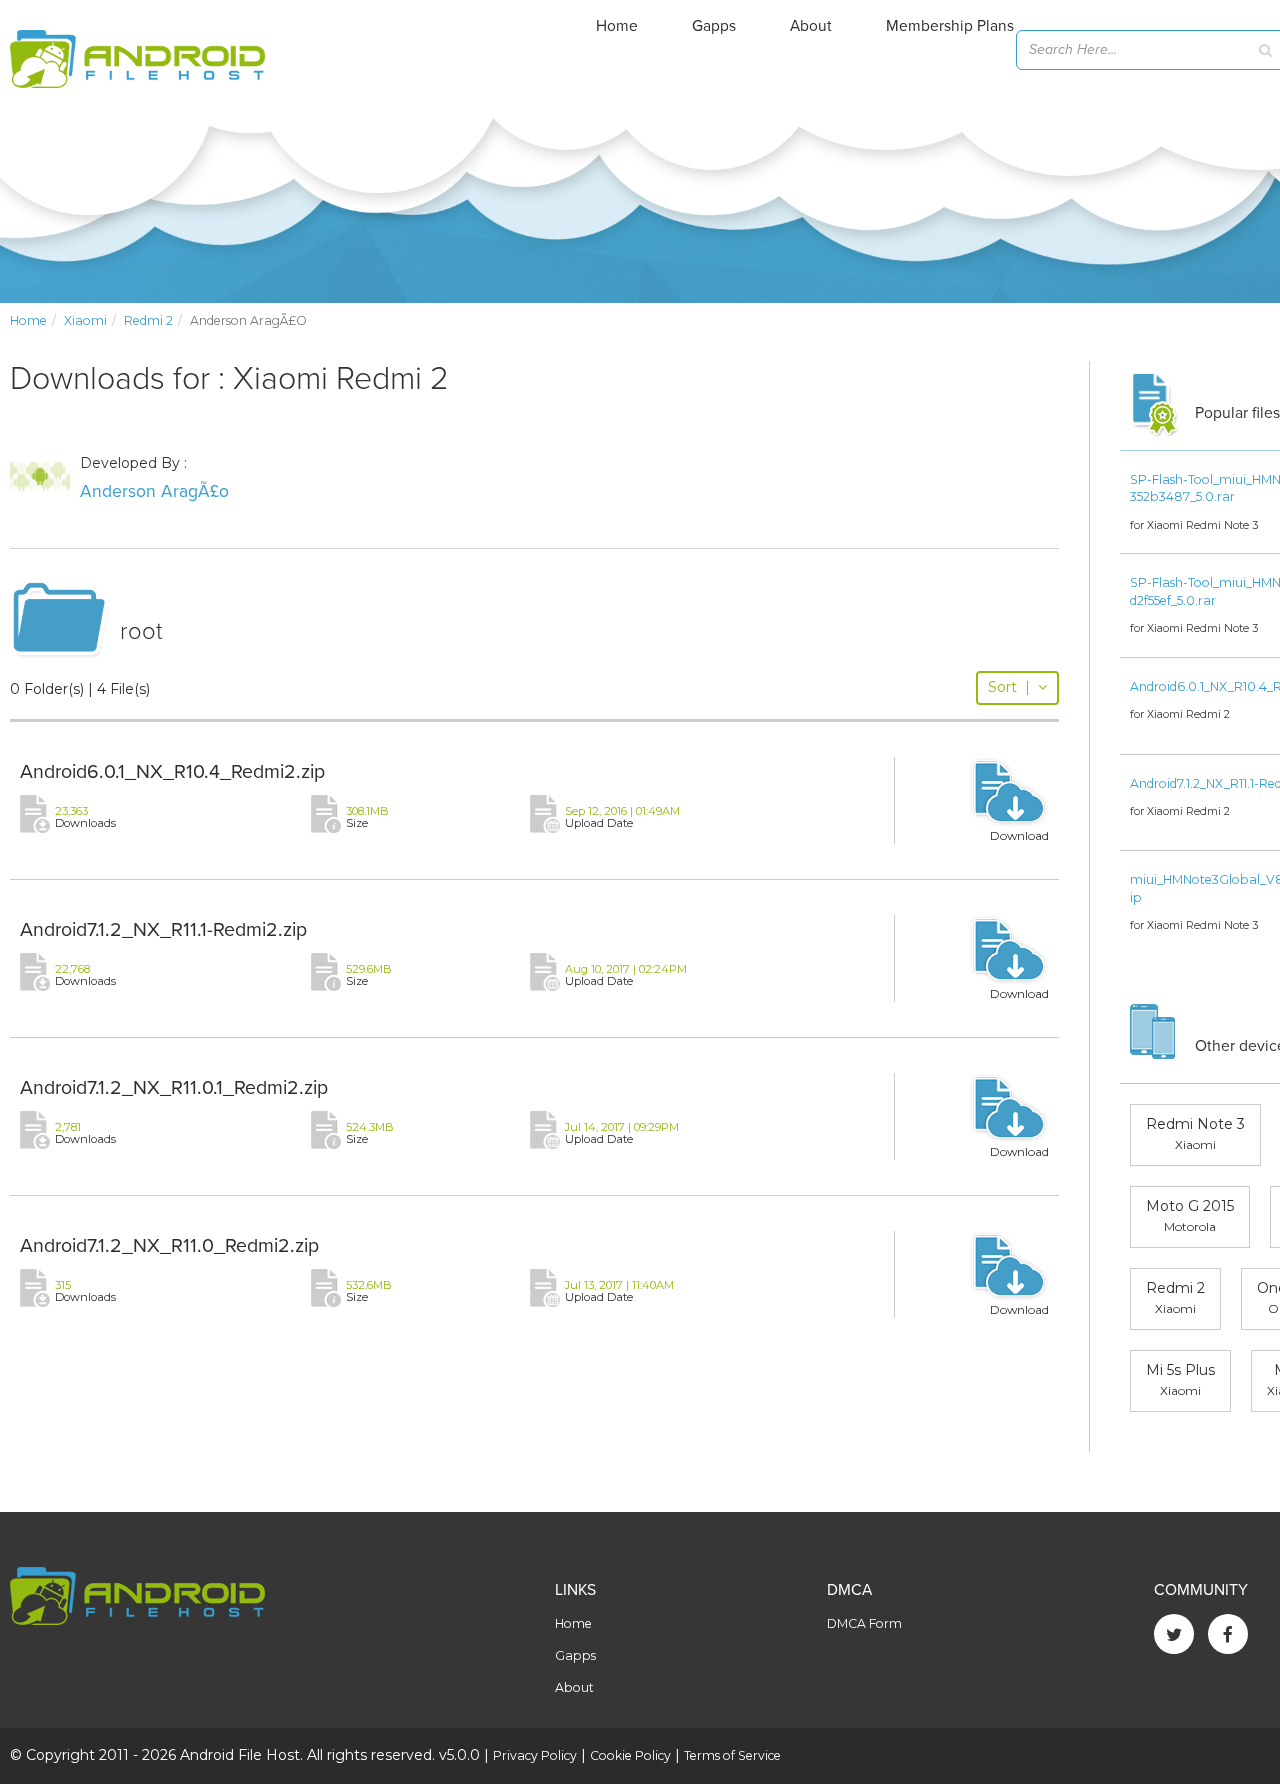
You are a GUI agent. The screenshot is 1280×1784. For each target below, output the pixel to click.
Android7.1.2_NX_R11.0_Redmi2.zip (169, 1246)
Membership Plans (950, 26)
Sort (1009, 687)
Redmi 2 (148, 320)
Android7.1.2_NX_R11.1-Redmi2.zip (163, 930)
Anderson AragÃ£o (154, 491)
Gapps (714, 26)
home (28, 320)
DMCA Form (864, 1623)
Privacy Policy (535, 1755)
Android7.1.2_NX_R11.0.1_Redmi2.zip (174, 1088)
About (811, 26)
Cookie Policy (630, 1755)
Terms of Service (732, 1755)
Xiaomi (85, 320)
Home (617, 26)
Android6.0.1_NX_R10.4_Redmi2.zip (172, 772)
